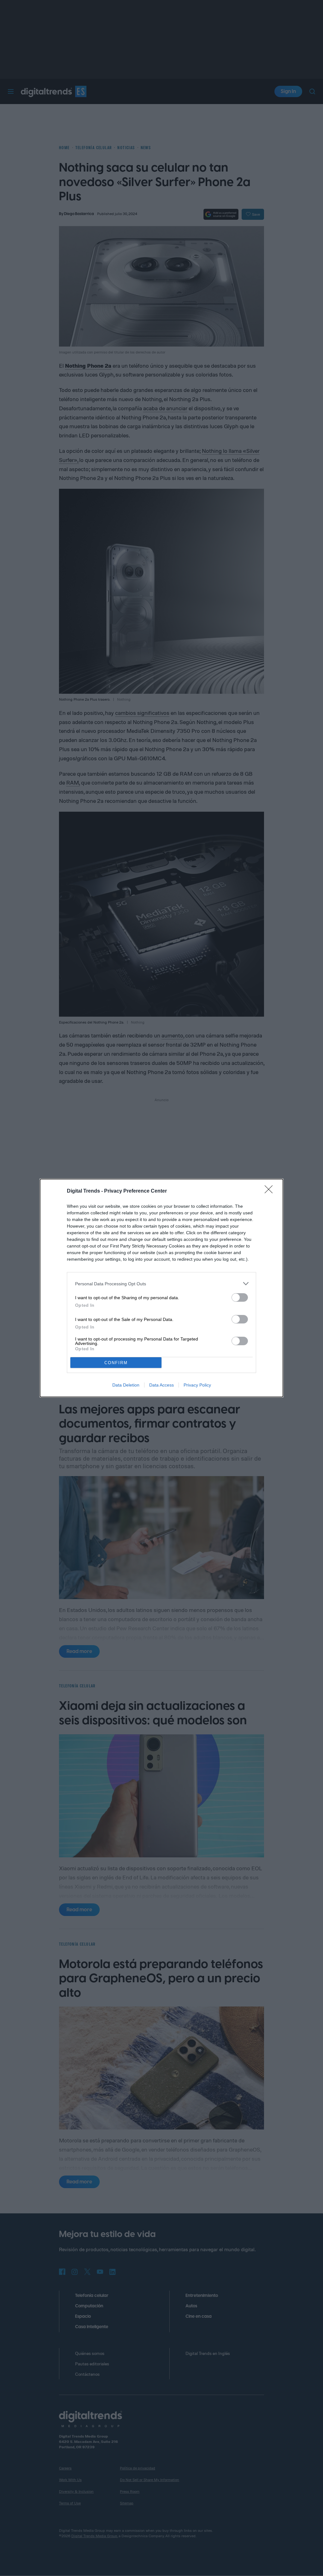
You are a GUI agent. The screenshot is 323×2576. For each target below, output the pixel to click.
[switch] (240, 1297)
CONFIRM (116, 1363)
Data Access (161, 1385)
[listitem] (161, 1284)
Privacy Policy (197, 1385)
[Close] (271, 1191)
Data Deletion (126, 1385)
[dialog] (161, 1288)
